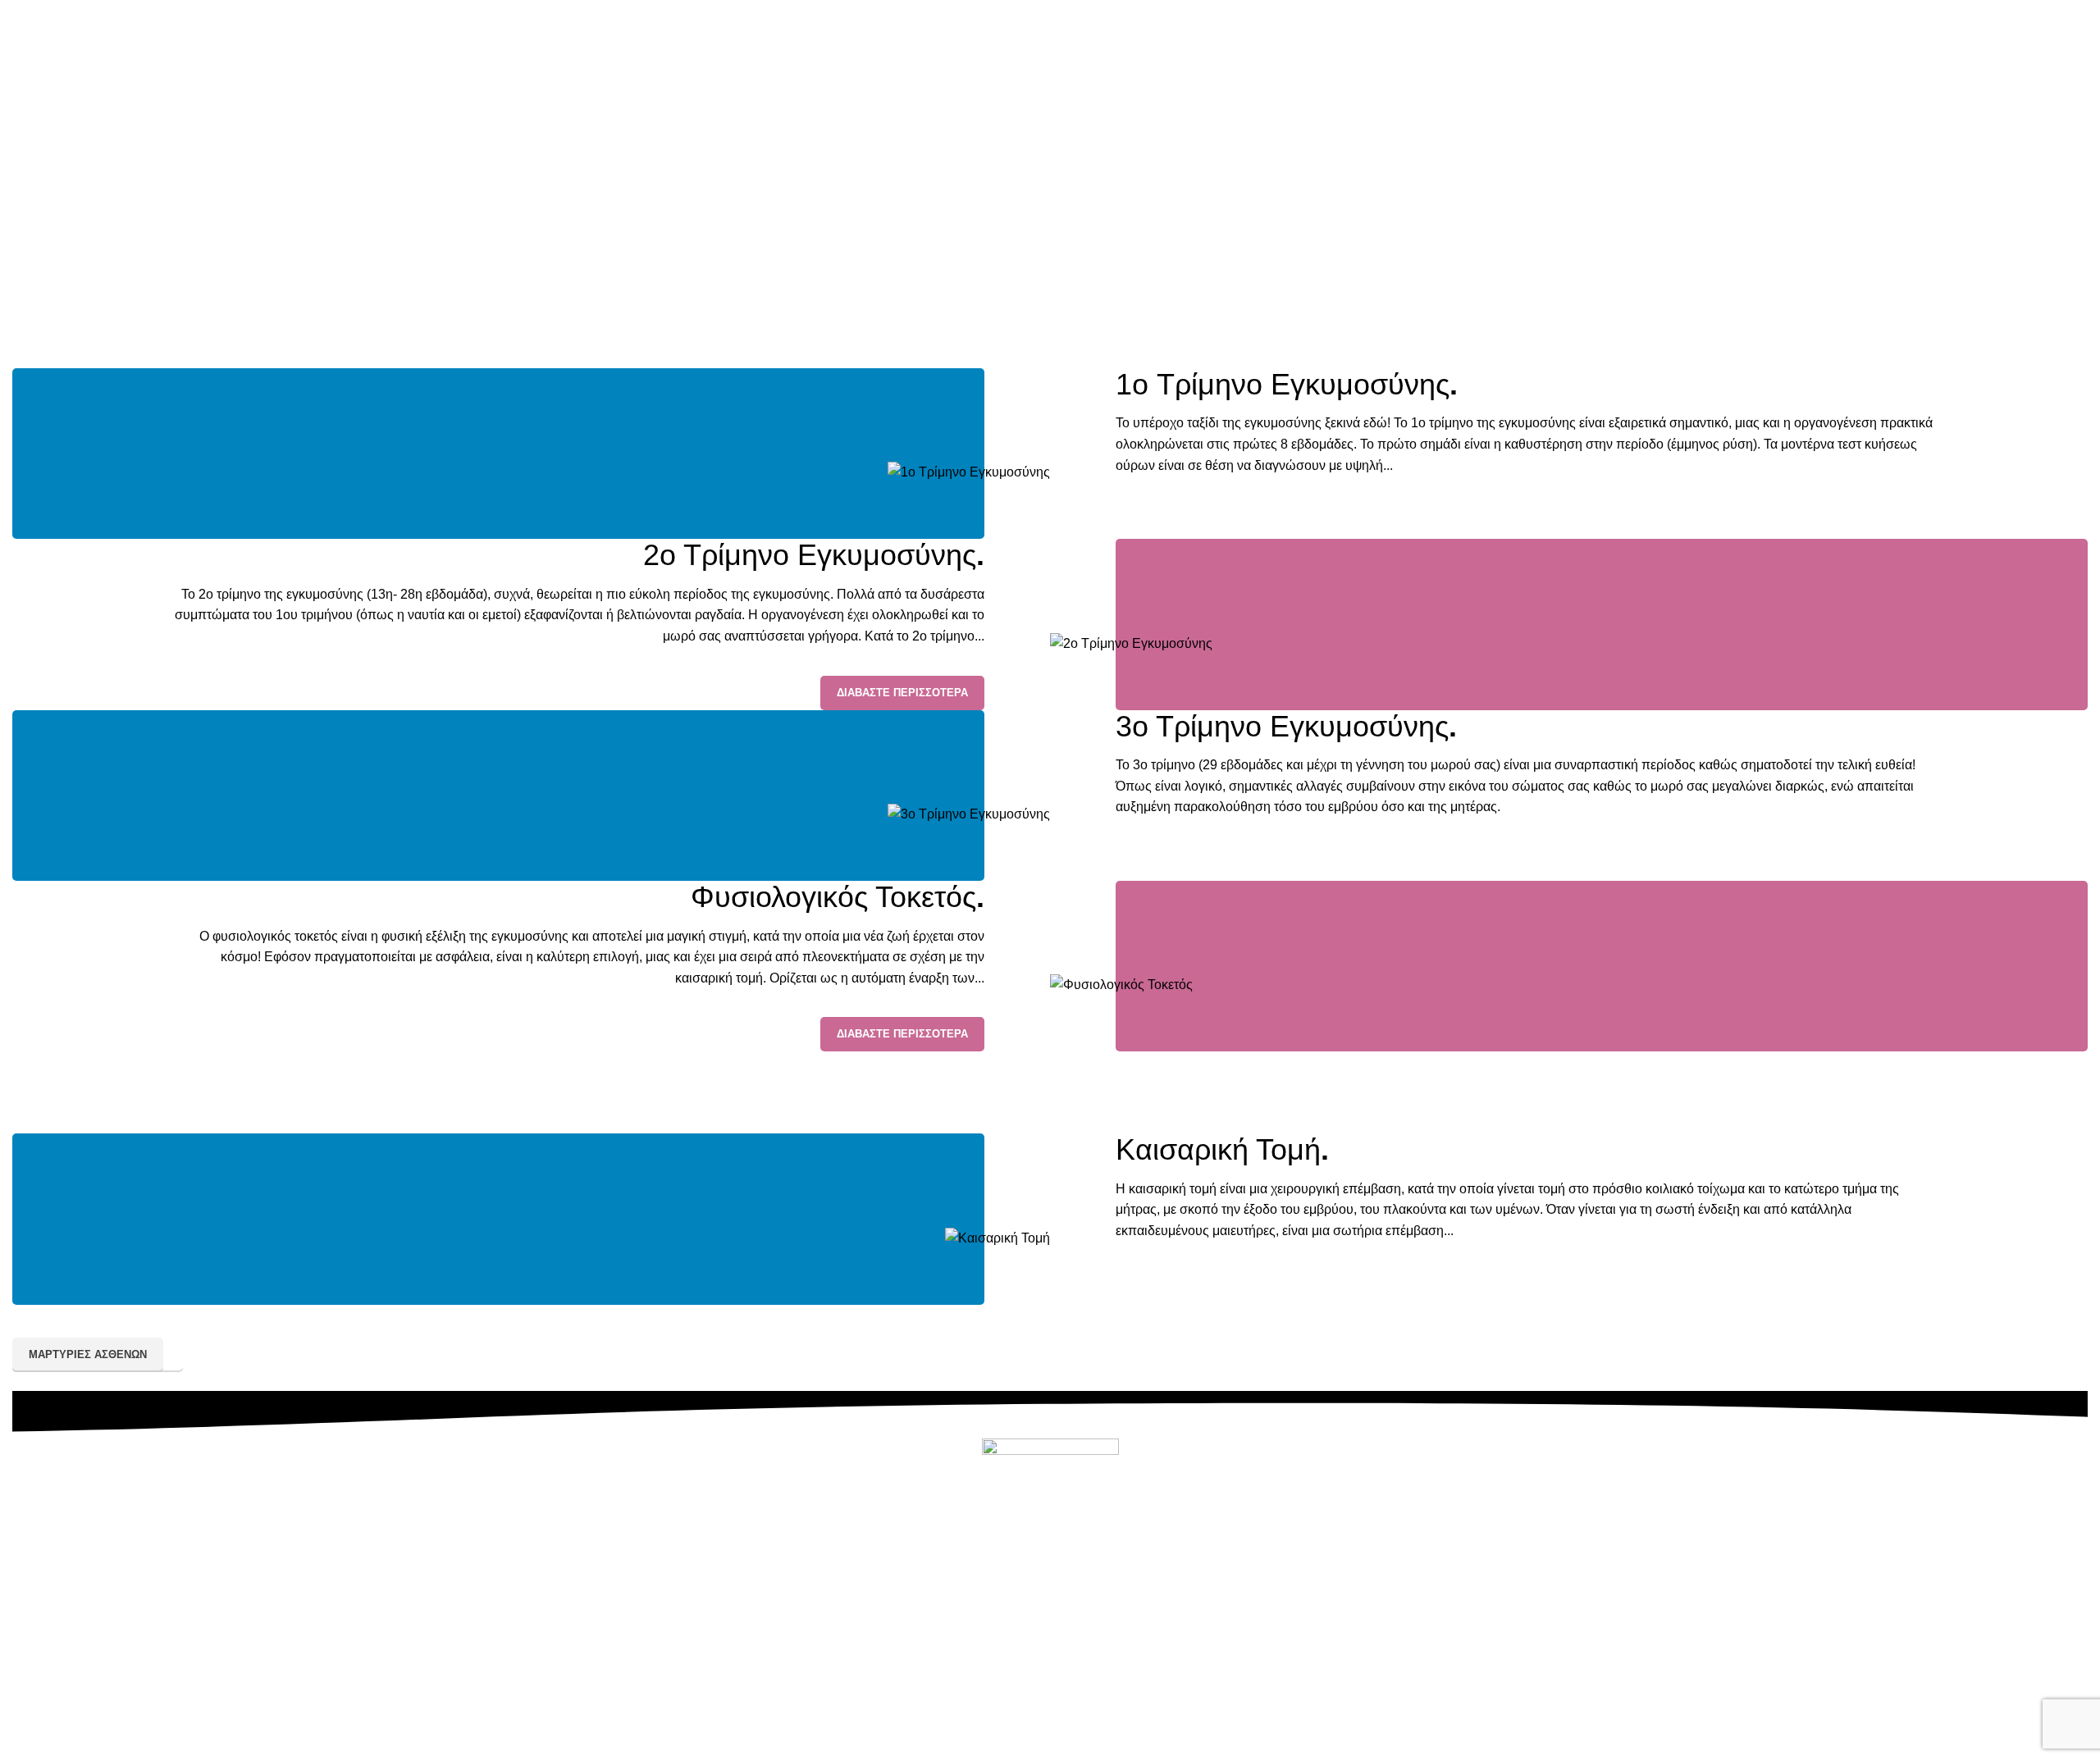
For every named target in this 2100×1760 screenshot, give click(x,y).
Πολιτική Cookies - (1076, 1712)
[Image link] (969, 471)
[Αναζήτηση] (2083, 53)
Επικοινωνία (1050, 1637)
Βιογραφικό (1041, 1674)
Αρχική (1021, 239)
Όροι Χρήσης (1171, 1712)
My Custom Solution (1356, 1750)
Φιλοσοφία (1116, 1674)
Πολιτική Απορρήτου (950, 1712)
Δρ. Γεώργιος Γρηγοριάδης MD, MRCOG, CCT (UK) (879, 1750)
